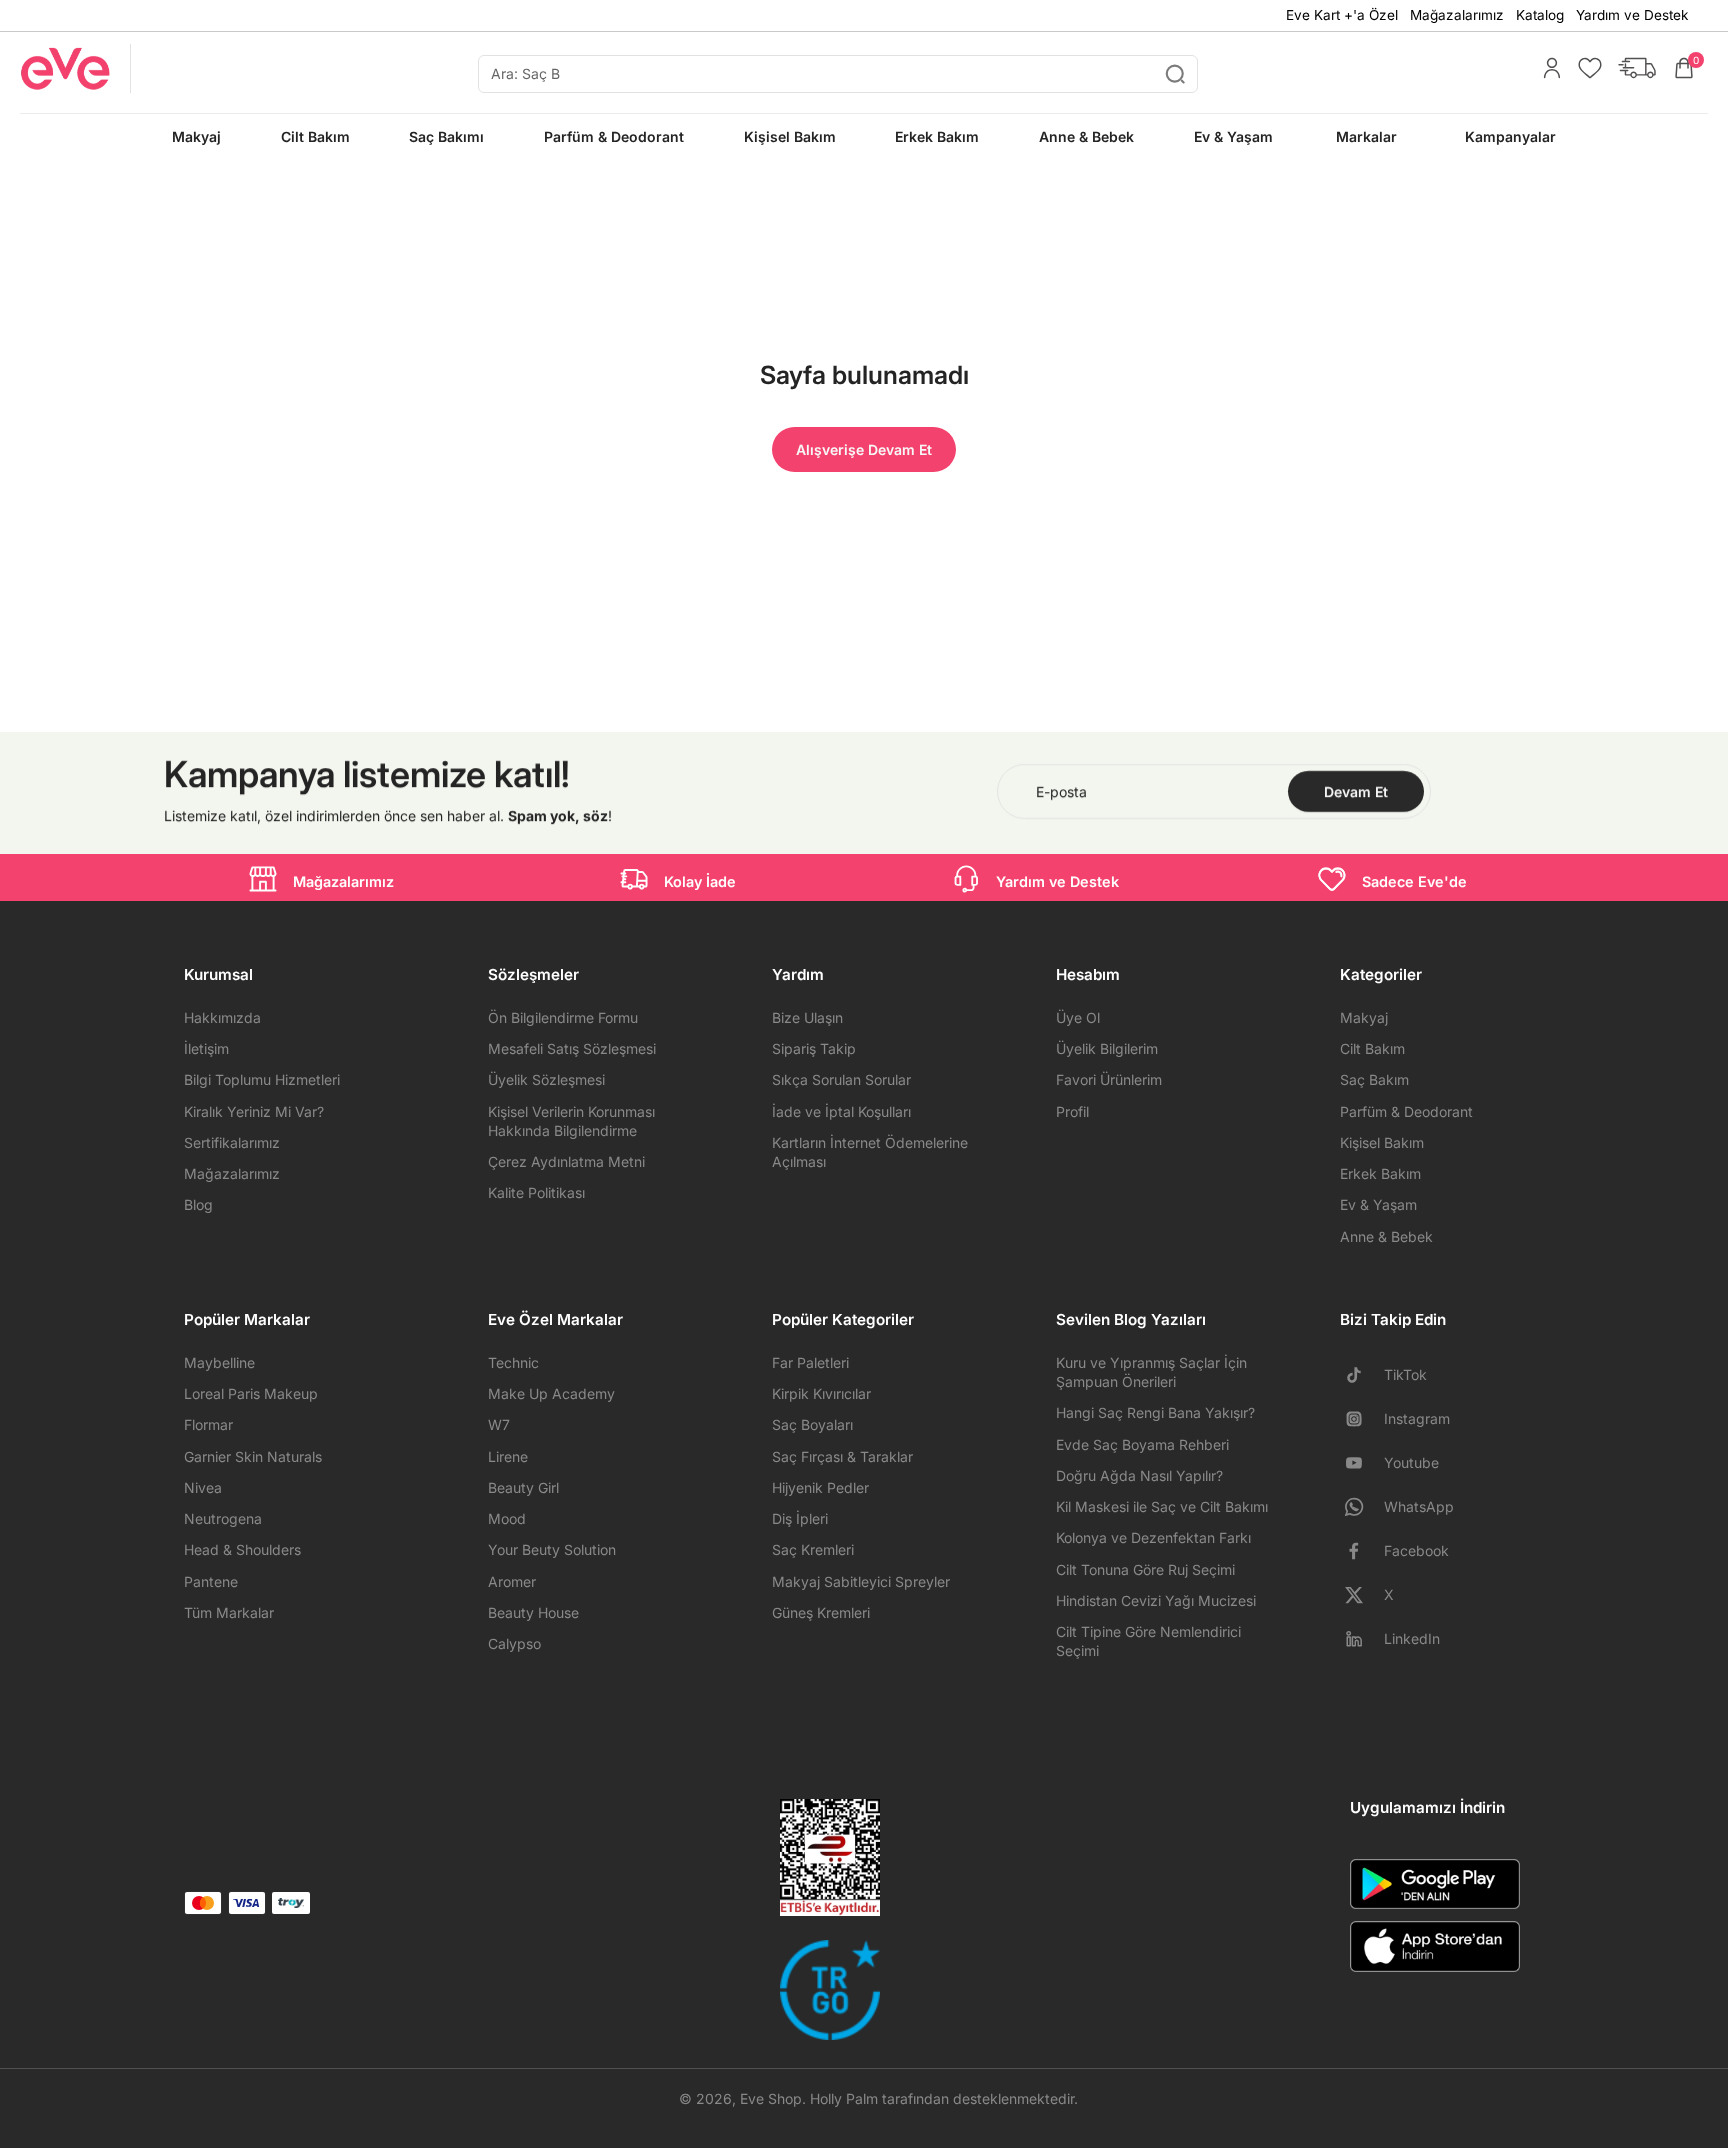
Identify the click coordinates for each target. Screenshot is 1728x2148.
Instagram (1417, 1418)
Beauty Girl (523, 1487)
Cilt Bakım (1372, 1048)
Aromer (512, 1581)
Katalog (1540, 15)
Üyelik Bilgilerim (1107, 1048)
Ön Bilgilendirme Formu (563, 1017)
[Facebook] (1362, 1551)
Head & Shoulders (242, 1549)
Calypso (514, 1643)
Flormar (208, 1424)
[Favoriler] (1585, 68)
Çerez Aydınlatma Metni (566, 1161)
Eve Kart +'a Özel (1342, 15)
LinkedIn (1412, 1638)
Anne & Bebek (1386, 1236)
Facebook (1416, 1550)
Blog (198, 1204)
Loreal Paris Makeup (251, 1393)
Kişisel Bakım (1382, 1142)
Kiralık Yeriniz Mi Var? (254, 1111)
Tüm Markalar (229, 1612)
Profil (1072, 1111)
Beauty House (533, 1612)
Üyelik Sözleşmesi (546, 1079)
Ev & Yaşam (1378, 1204)
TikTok (1405, 1374)
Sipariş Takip (814, 1048)
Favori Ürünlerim (1109, 1079)
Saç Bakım (1374, 1079)
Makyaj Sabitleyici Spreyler (861, 1581)
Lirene (508, 1456)
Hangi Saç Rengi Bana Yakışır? (1155, 1412)
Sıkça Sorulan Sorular (841, 1079)
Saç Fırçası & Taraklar (842, 1456)
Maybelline (219, 1362)
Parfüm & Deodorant (1406, 1111)
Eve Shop (771, 2098)
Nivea (203, 1487)
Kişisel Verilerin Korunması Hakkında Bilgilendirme (571, 1121)
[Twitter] (1362, 1595)
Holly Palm (844, 2098)
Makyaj (1364, 1017)
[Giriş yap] (1547, 68)
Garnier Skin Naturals (253, 1456)
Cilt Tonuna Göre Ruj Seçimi (1145, 1569)
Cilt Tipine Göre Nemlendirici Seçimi (1148, 1641)
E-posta (1061, 791)
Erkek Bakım (1380, 1173)
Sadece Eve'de (1414, 881)
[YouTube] (1362, 1463)
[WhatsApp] (1362, 1507)
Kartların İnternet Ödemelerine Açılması (870, 1152)
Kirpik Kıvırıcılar (821, 1393)
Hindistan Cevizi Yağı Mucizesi (1156, 1600)
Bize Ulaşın (807, 1017)
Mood (507, 1518)
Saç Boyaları (812, 1424)
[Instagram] (1362, 1419)
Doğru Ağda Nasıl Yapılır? (1139, 1475)
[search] (838, 74)
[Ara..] (1175, 74)
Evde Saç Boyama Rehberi (1142, 1444)
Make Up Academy (551, 1393)
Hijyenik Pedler (820, 1487)
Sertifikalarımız (232, 1142)
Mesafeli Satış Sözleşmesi (572, 1048)
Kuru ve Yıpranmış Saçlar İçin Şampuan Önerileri (1151, 1372)
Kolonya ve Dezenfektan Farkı (1153, 1537)
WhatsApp (1419, 1506)
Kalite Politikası (536, 1192)
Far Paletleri (810, 1362)
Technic (513, 1362)
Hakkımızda (222, 1017)
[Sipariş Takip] (1632, 68)
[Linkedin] (1362, 1639)
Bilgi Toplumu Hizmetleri (262, 1079)
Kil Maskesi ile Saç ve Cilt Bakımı (1162, 1506)
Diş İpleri (800, 1518)
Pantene (211, 1581)
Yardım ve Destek (1632, 15)
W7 (499, 1424)
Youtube (1411, 1462)
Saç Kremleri (813, 1549)
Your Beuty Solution (552, 1549)
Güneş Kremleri (821, 1612)
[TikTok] (1362, 1375)
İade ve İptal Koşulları (841, 1111)
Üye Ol (1078, 1017)
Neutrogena (223, 1518)
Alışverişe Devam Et (864, 449)
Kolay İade (700, 881)
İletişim (206, 1048)
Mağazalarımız (1457, 15)
